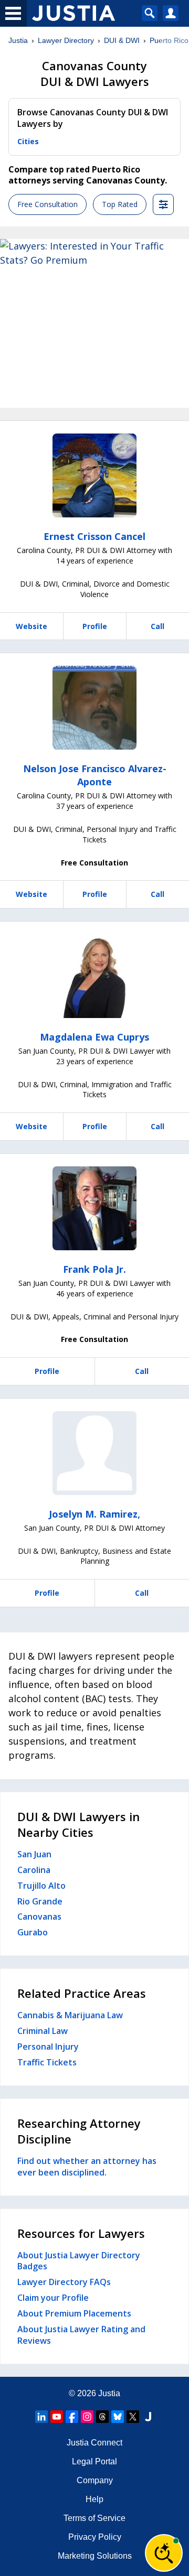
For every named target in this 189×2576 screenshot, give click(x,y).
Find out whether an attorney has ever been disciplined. (87, 2167)
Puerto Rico (169, 40)
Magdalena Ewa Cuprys (94, 1037)
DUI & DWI (122, 40)
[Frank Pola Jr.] (94, 1208)
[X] (133, 2417)
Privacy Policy (95, 2537)
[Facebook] (72, 2417)
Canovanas (39, 1917)
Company (95, 2480)
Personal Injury (48, 2047)
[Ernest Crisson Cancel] (94, 475)
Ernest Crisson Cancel (94, 536)
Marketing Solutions (95, 2556)
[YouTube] (57, 2417)
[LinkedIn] (41, 2417)
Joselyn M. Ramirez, (94, 1514)
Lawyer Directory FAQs (64, 2282)
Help (94, 2499)
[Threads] (102, 2417)
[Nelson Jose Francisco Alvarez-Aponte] (94, 708)
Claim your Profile (53, 2298)
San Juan (34, 1854)
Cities (28, 141)
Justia (18, 40)
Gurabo (33, 1932)
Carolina (34, 1870)
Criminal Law (43, 2031)
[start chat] (164, 2553)
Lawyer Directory (66, 40)
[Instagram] (87, 2417)
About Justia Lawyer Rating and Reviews (81, 2335)
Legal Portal (94, 2461)
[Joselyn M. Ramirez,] (94, 1453)
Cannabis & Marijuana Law (70, 2015)
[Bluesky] (118, 2417)
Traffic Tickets (47, 2062)
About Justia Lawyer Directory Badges (79, 2261)
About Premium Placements (74, 2313)
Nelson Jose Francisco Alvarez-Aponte (95, 775)
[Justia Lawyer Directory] (148, 2417)
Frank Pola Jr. (94, 1269)
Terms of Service (94, 2518)
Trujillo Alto (41, 1886)
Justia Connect (94, 2443)
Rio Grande (40, 1901)
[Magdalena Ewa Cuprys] (94, 976)
